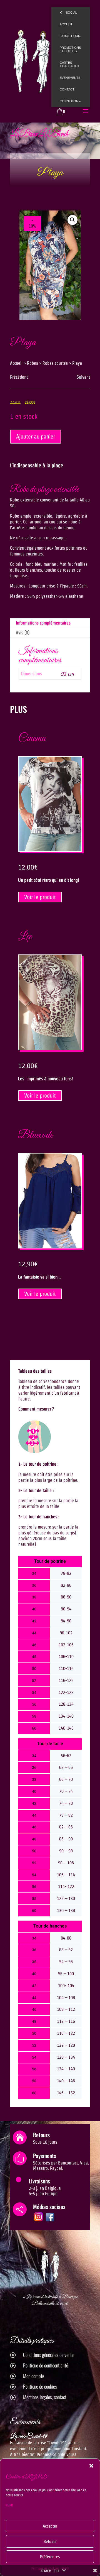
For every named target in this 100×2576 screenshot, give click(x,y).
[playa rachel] (50, 265)
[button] (91, 2466)
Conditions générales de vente (48, 2355)
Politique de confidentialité (46, 2365)
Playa (50, 173)
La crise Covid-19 (29, 2437)
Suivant (83, 377)
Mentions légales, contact (45, 2397)
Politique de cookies (40, 2386)
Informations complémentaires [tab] (43, 623)
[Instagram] (38, 2221)
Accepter (50, 2526)
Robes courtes (55, 363)
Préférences (50, 2557)
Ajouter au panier (36, 437)
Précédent (19, 377)
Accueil (16, 363)
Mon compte (34, 2376)
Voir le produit (40, 897)
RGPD (9, 2505)
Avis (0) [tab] (23, 633)
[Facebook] (50, 2221)
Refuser (50, 2541)
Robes (32, 363)
